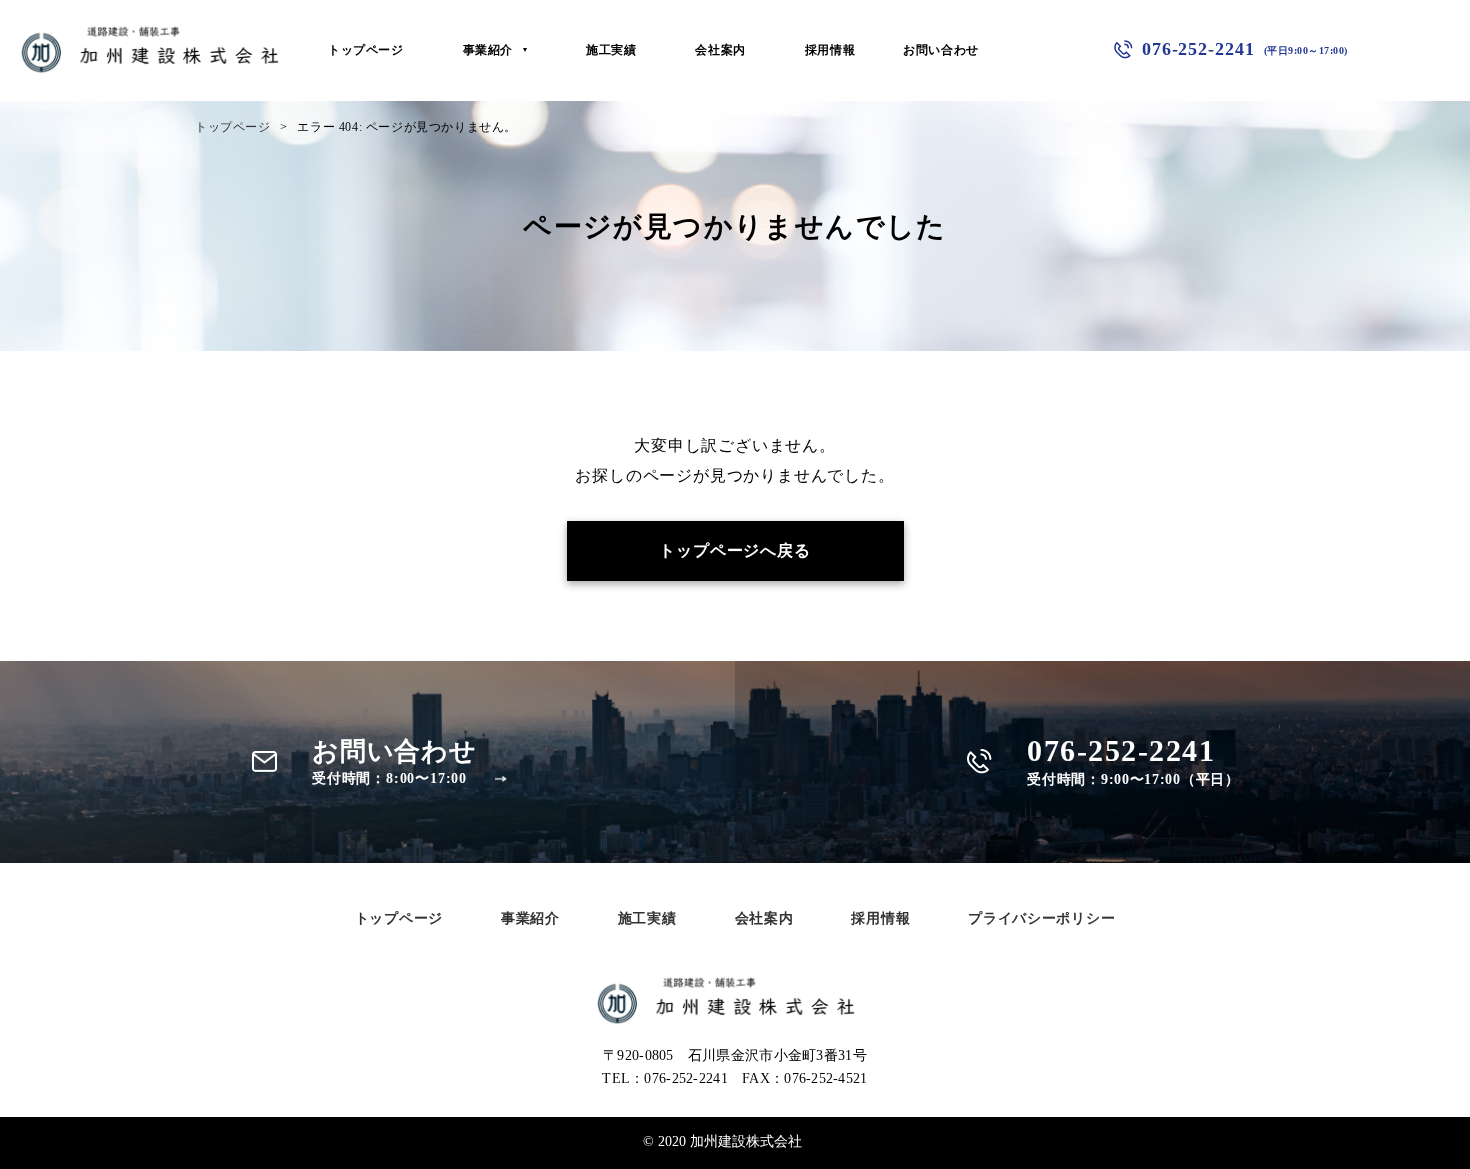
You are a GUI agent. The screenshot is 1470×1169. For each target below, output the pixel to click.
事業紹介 (488, 50)
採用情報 (830, 50)
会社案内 (720, 50)
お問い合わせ (941, 50)
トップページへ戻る (734, 550)
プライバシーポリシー (1041, 918)
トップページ (366, 50)
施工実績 (611, 50)
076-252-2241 (1245, 49)
